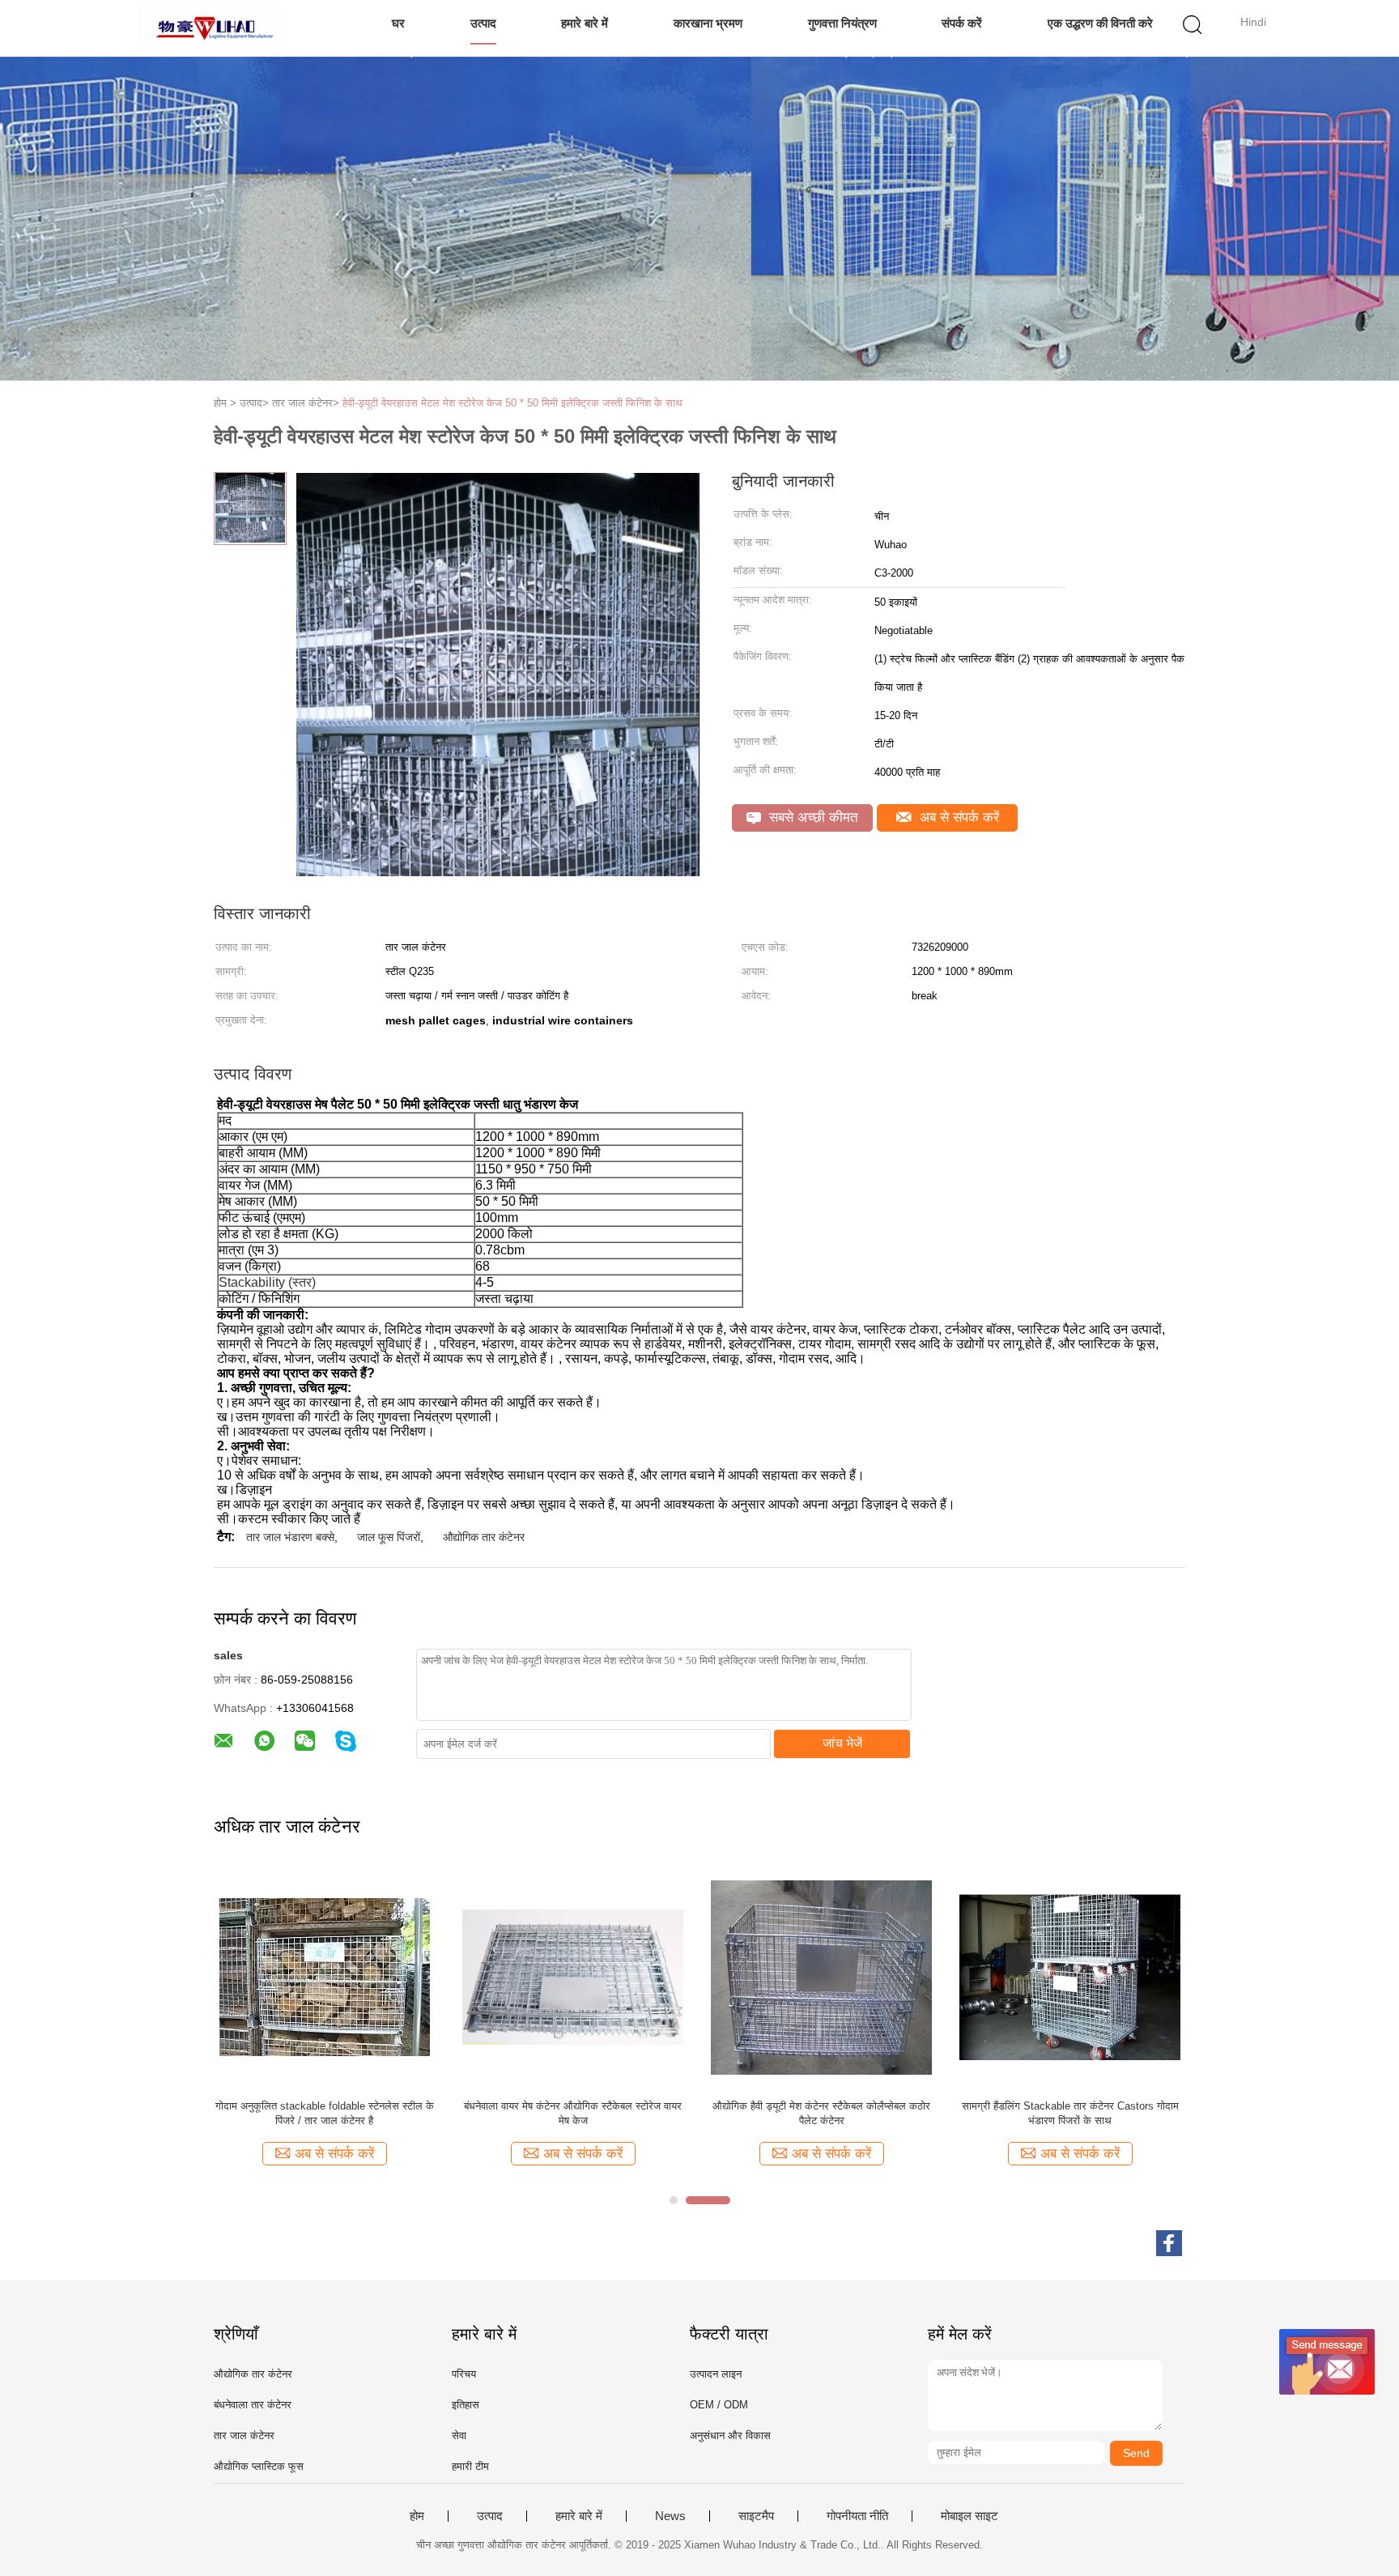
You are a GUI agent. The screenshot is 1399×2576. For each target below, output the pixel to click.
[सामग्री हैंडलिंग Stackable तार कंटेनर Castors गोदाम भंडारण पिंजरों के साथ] (1070, 1976)
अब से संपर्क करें (957, 818)
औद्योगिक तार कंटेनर (484, 1537)
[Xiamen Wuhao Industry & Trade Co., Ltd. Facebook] (1169, 2243)
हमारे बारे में (585, 23)
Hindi (1253, 22)
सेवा (459, 2435)
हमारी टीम (470, 2466)
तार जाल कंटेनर (244, 2435)
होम (417, 2516)
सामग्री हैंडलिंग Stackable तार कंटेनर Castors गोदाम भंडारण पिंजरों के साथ (1070, 2113)
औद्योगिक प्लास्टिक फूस (259, 2466)
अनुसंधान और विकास (730, 2435)
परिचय (464, 2374)
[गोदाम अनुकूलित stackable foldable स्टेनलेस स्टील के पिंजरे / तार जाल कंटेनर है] (324, 1976)
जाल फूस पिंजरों (389, 1537)
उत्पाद (483, 23)
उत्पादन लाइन (716, 2374)
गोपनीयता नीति (857, 2516)
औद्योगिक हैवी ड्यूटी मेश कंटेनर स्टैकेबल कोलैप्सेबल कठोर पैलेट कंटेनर (821, 2113)
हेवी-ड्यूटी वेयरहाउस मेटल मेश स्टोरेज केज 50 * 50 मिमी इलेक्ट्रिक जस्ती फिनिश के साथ (512, 403)
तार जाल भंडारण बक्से (290, 1537)
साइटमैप (756, 2516)
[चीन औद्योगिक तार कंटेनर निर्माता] (212, 28)
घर (398, 23)
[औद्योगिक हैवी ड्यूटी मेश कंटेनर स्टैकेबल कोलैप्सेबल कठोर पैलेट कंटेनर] (821, 1976)
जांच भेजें (842, 1743)
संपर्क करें (962, 23)
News (670, 2516)
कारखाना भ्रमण (708, 23)
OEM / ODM (719, 2405)
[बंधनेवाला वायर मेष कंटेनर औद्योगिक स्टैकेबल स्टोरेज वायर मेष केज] (573, 1976)
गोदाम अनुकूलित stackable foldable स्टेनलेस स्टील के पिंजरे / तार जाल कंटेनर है (325, 2113)
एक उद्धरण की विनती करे (1100, 23)
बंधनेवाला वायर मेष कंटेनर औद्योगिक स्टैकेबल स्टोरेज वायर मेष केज (573, 2113)
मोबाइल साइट (970, 2516)
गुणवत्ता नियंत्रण (842, 23)
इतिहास (466, 2405)
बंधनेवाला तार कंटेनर (253, 2405)
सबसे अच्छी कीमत (812, 818)
